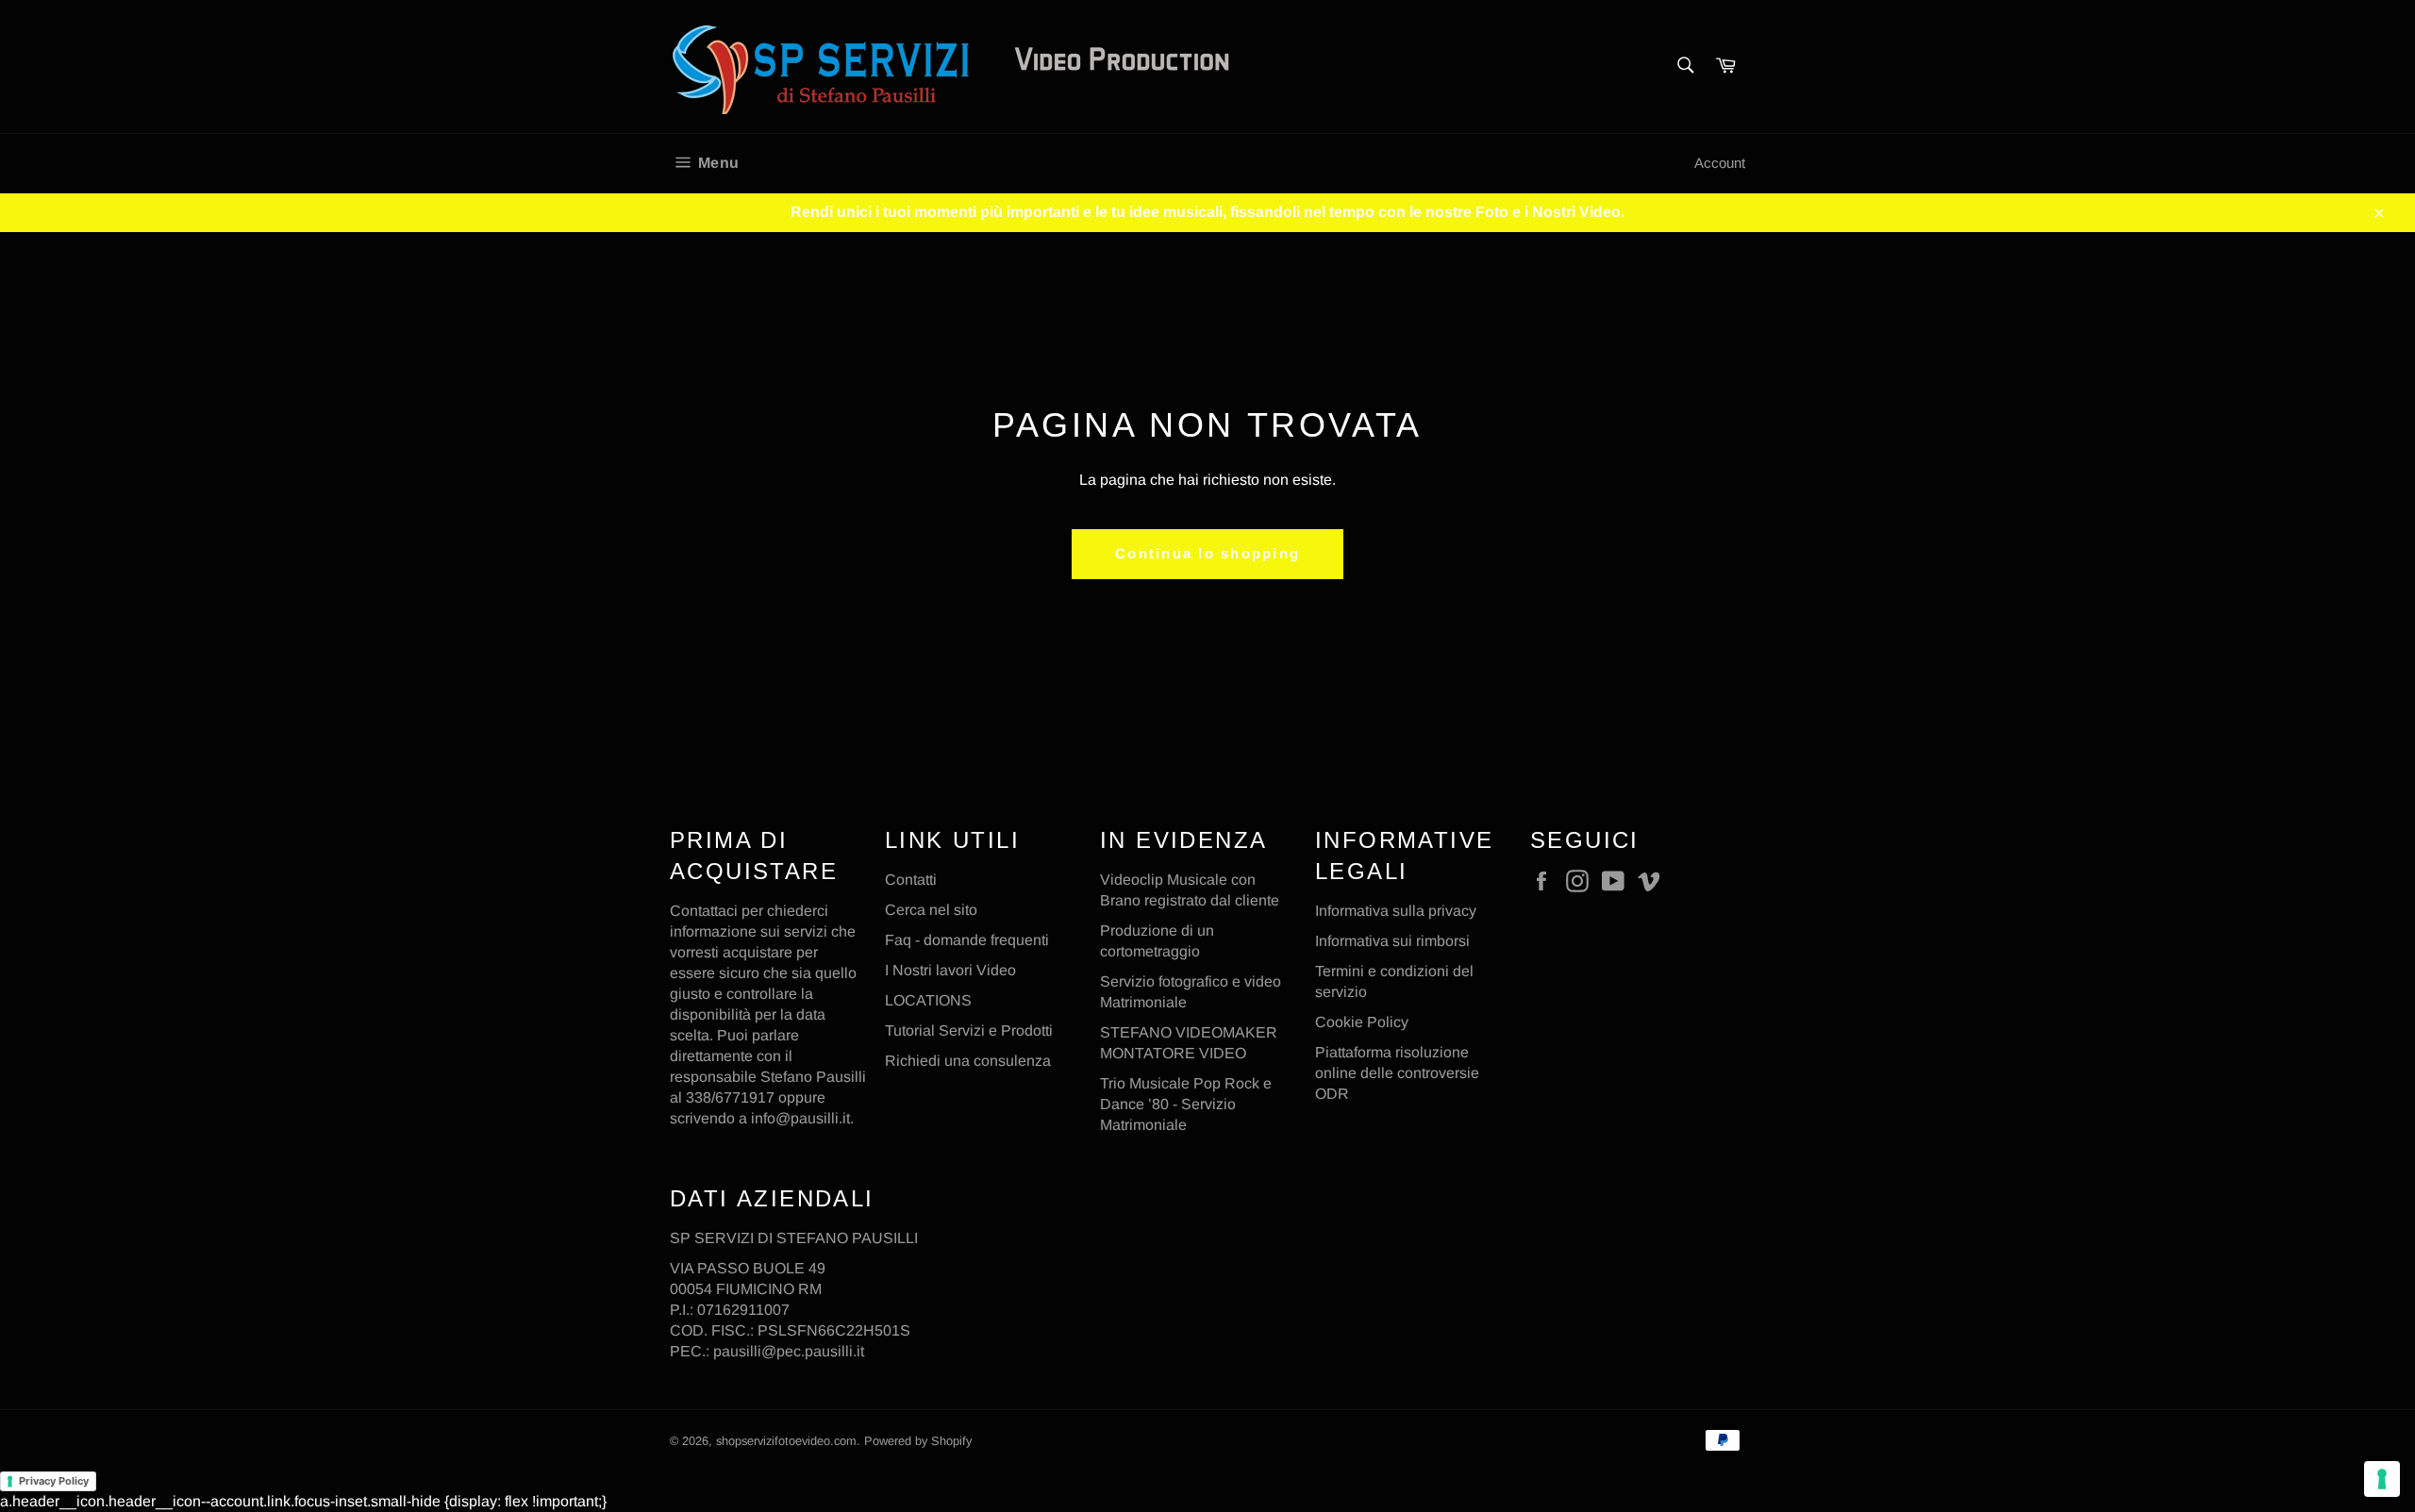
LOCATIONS (928, 1000)
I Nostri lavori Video (950, 970)
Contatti (911, 880)
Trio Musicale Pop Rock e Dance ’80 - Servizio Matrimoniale (1186, 1104)
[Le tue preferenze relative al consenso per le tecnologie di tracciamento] (2382, 1479)
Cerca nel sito (931, 910)
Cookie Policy (1362, 1022)
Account (1720, 163)
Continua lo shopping (1207, 553)
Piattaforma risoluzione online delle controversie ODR (1397, 1073)
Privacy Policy (54, 1481)
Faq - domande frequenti (967, 940)
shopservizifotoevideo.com (786, 1441)
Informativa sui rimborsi (1392, 941)
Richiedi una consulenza (968, 1061)
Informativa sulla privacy (1396, 911)
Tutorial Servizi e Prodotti (969, 1030)
